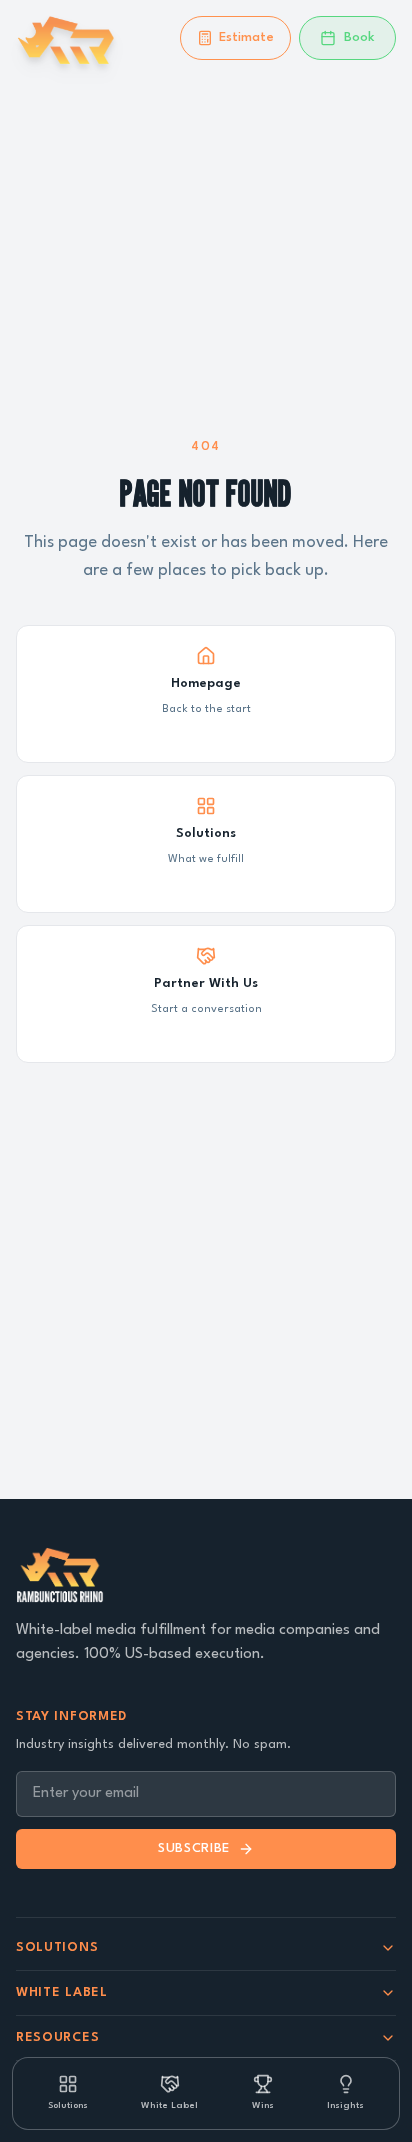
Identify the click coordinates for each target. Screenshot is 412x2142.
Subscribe (194, 1848)
